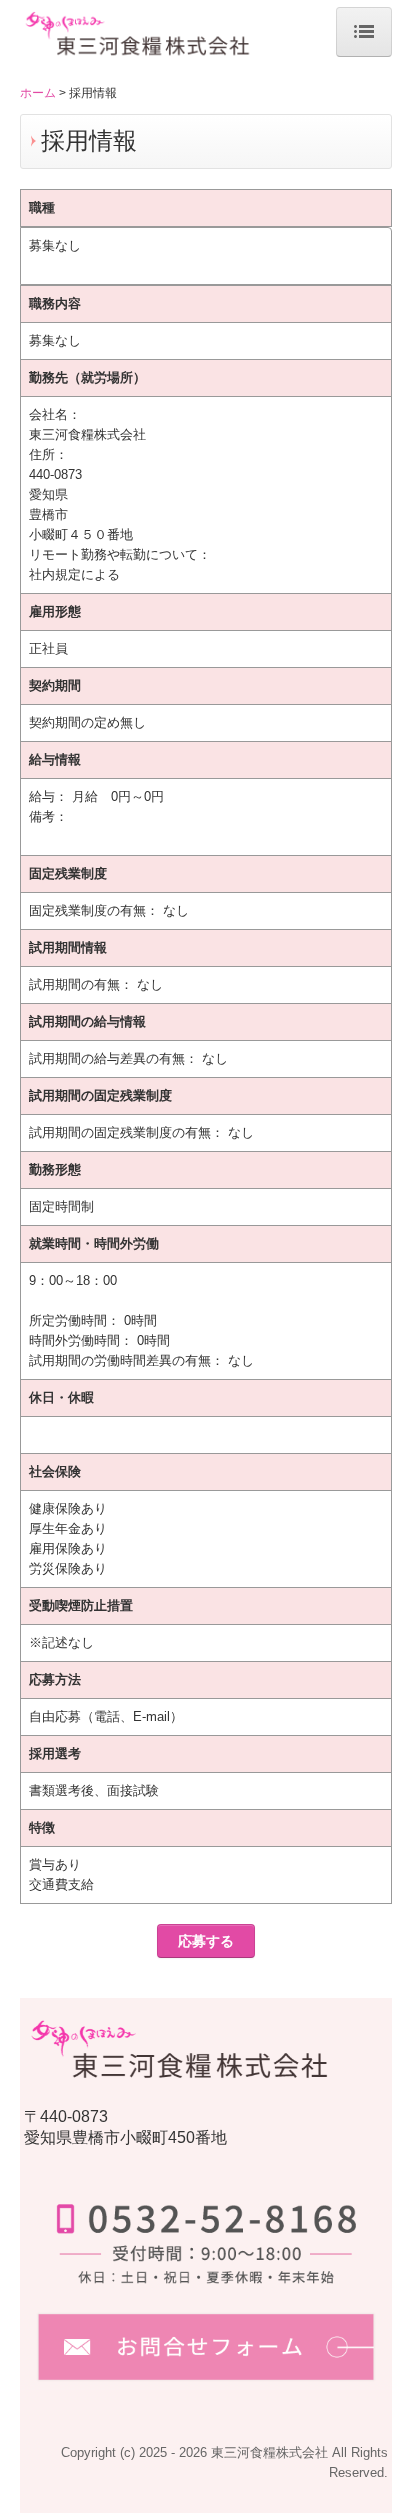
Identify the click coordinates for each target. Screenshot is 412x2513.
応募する (206, 1941)
